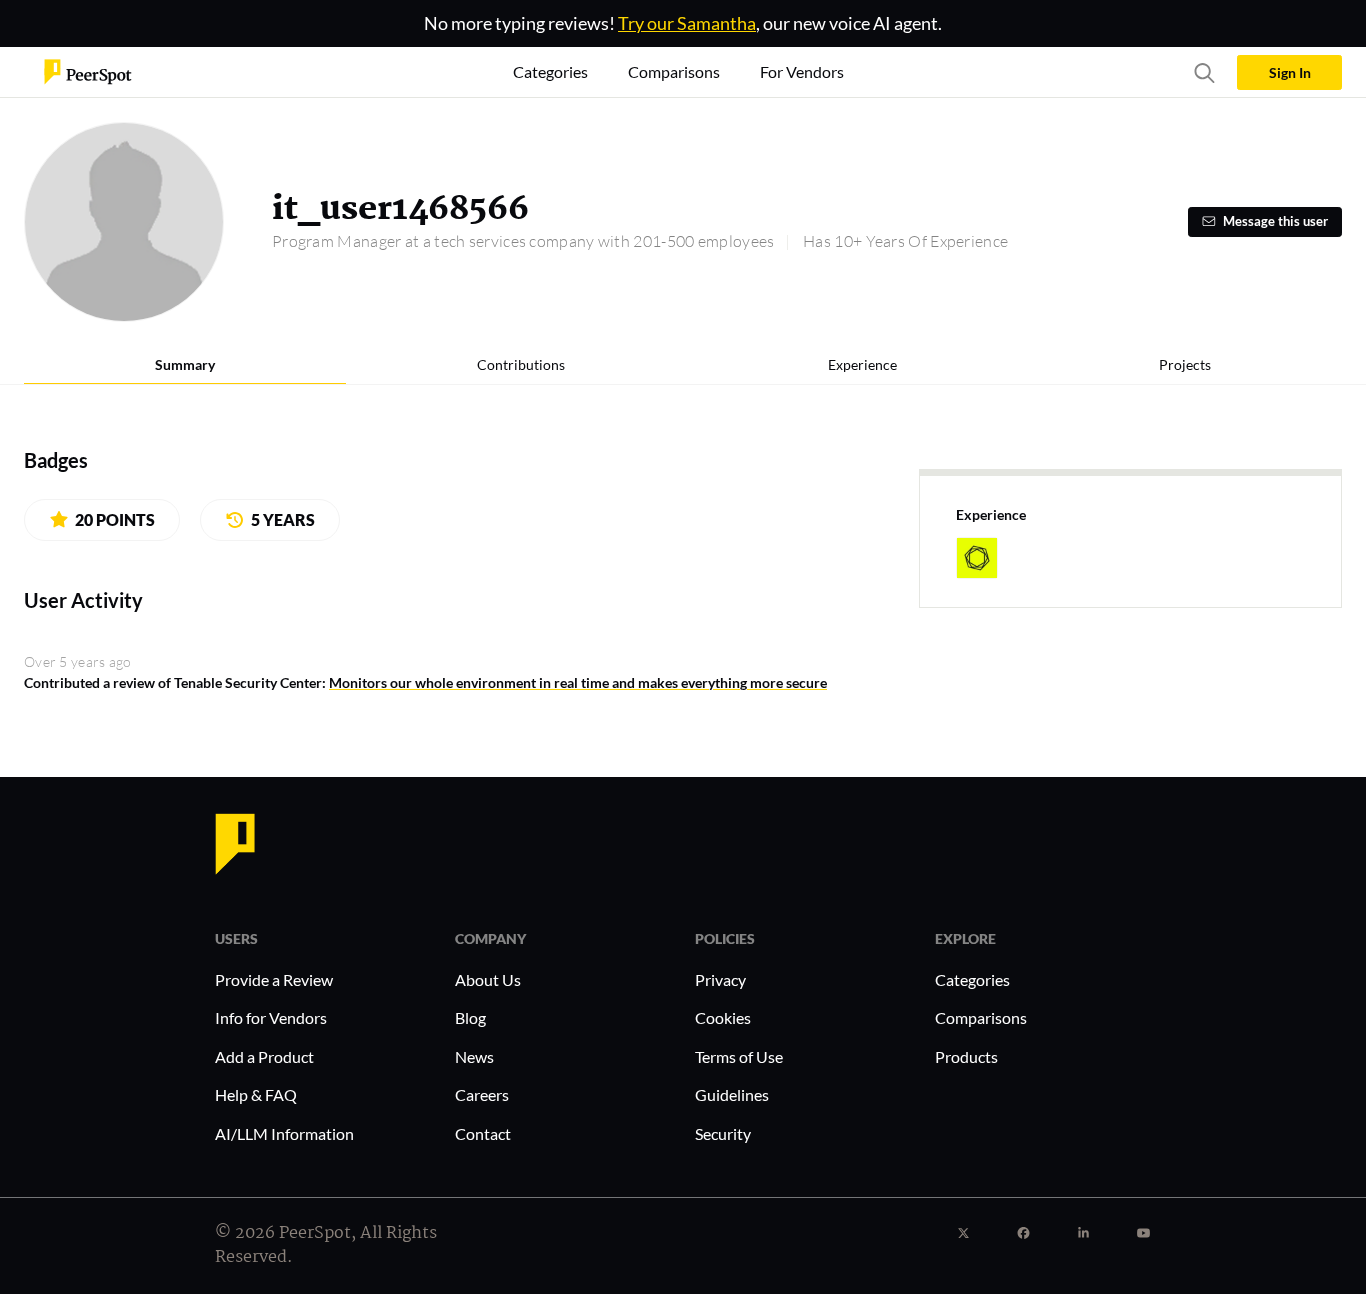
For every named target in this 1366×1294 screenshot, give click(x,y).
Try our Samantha (687, 23)
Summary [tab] (185, 364)
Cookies (723, 1017)
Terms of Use (739, 1056)
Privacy (720, 979)
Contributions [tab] (521, 364)
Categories (972, 979)
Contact (483, 1133)
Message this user (1275, 221)
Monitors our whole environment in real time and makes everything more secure (578, 682)
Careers (482, 1094)
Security (723, 1133)
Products (966, 1056)
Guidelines (732, 1094)
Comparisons (981, 1017)
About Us (488, 979)
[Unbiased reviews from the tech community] (88, 70)
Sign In (1290, 72)
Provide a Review (274, 979)
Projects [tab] (1185, 364)
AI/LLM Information (284, 1133)
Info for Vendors (271, 1017)
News (474, 1056)
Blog (470, 1017)
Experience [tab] (862, 364)
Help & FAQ (256, 1094)
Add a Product (264, 1056)
